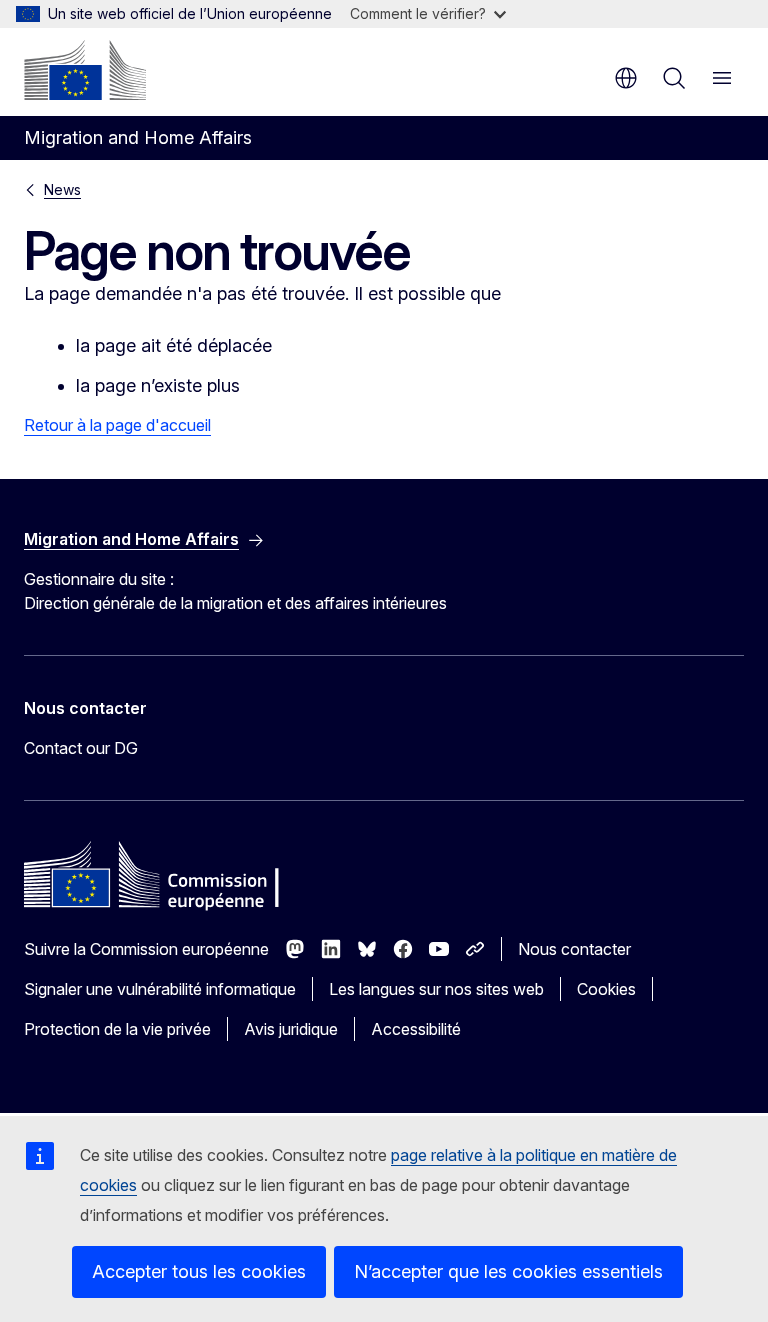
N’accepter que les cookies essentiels (508, 1271)
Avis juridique (291, 1029)
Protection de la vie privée (117, 1029)
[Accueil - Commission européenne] (85, 70)
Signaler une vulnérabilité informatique (160, 989)
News (62, 189)
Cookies (606, 989)
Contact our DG (81, 748)
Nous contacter (574, 949)
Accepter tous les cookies (199, 1271)
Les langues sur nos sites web (436, 989)
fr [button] (626, 78)
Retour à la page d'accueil (117, 425)
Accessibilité (416, 1029)
